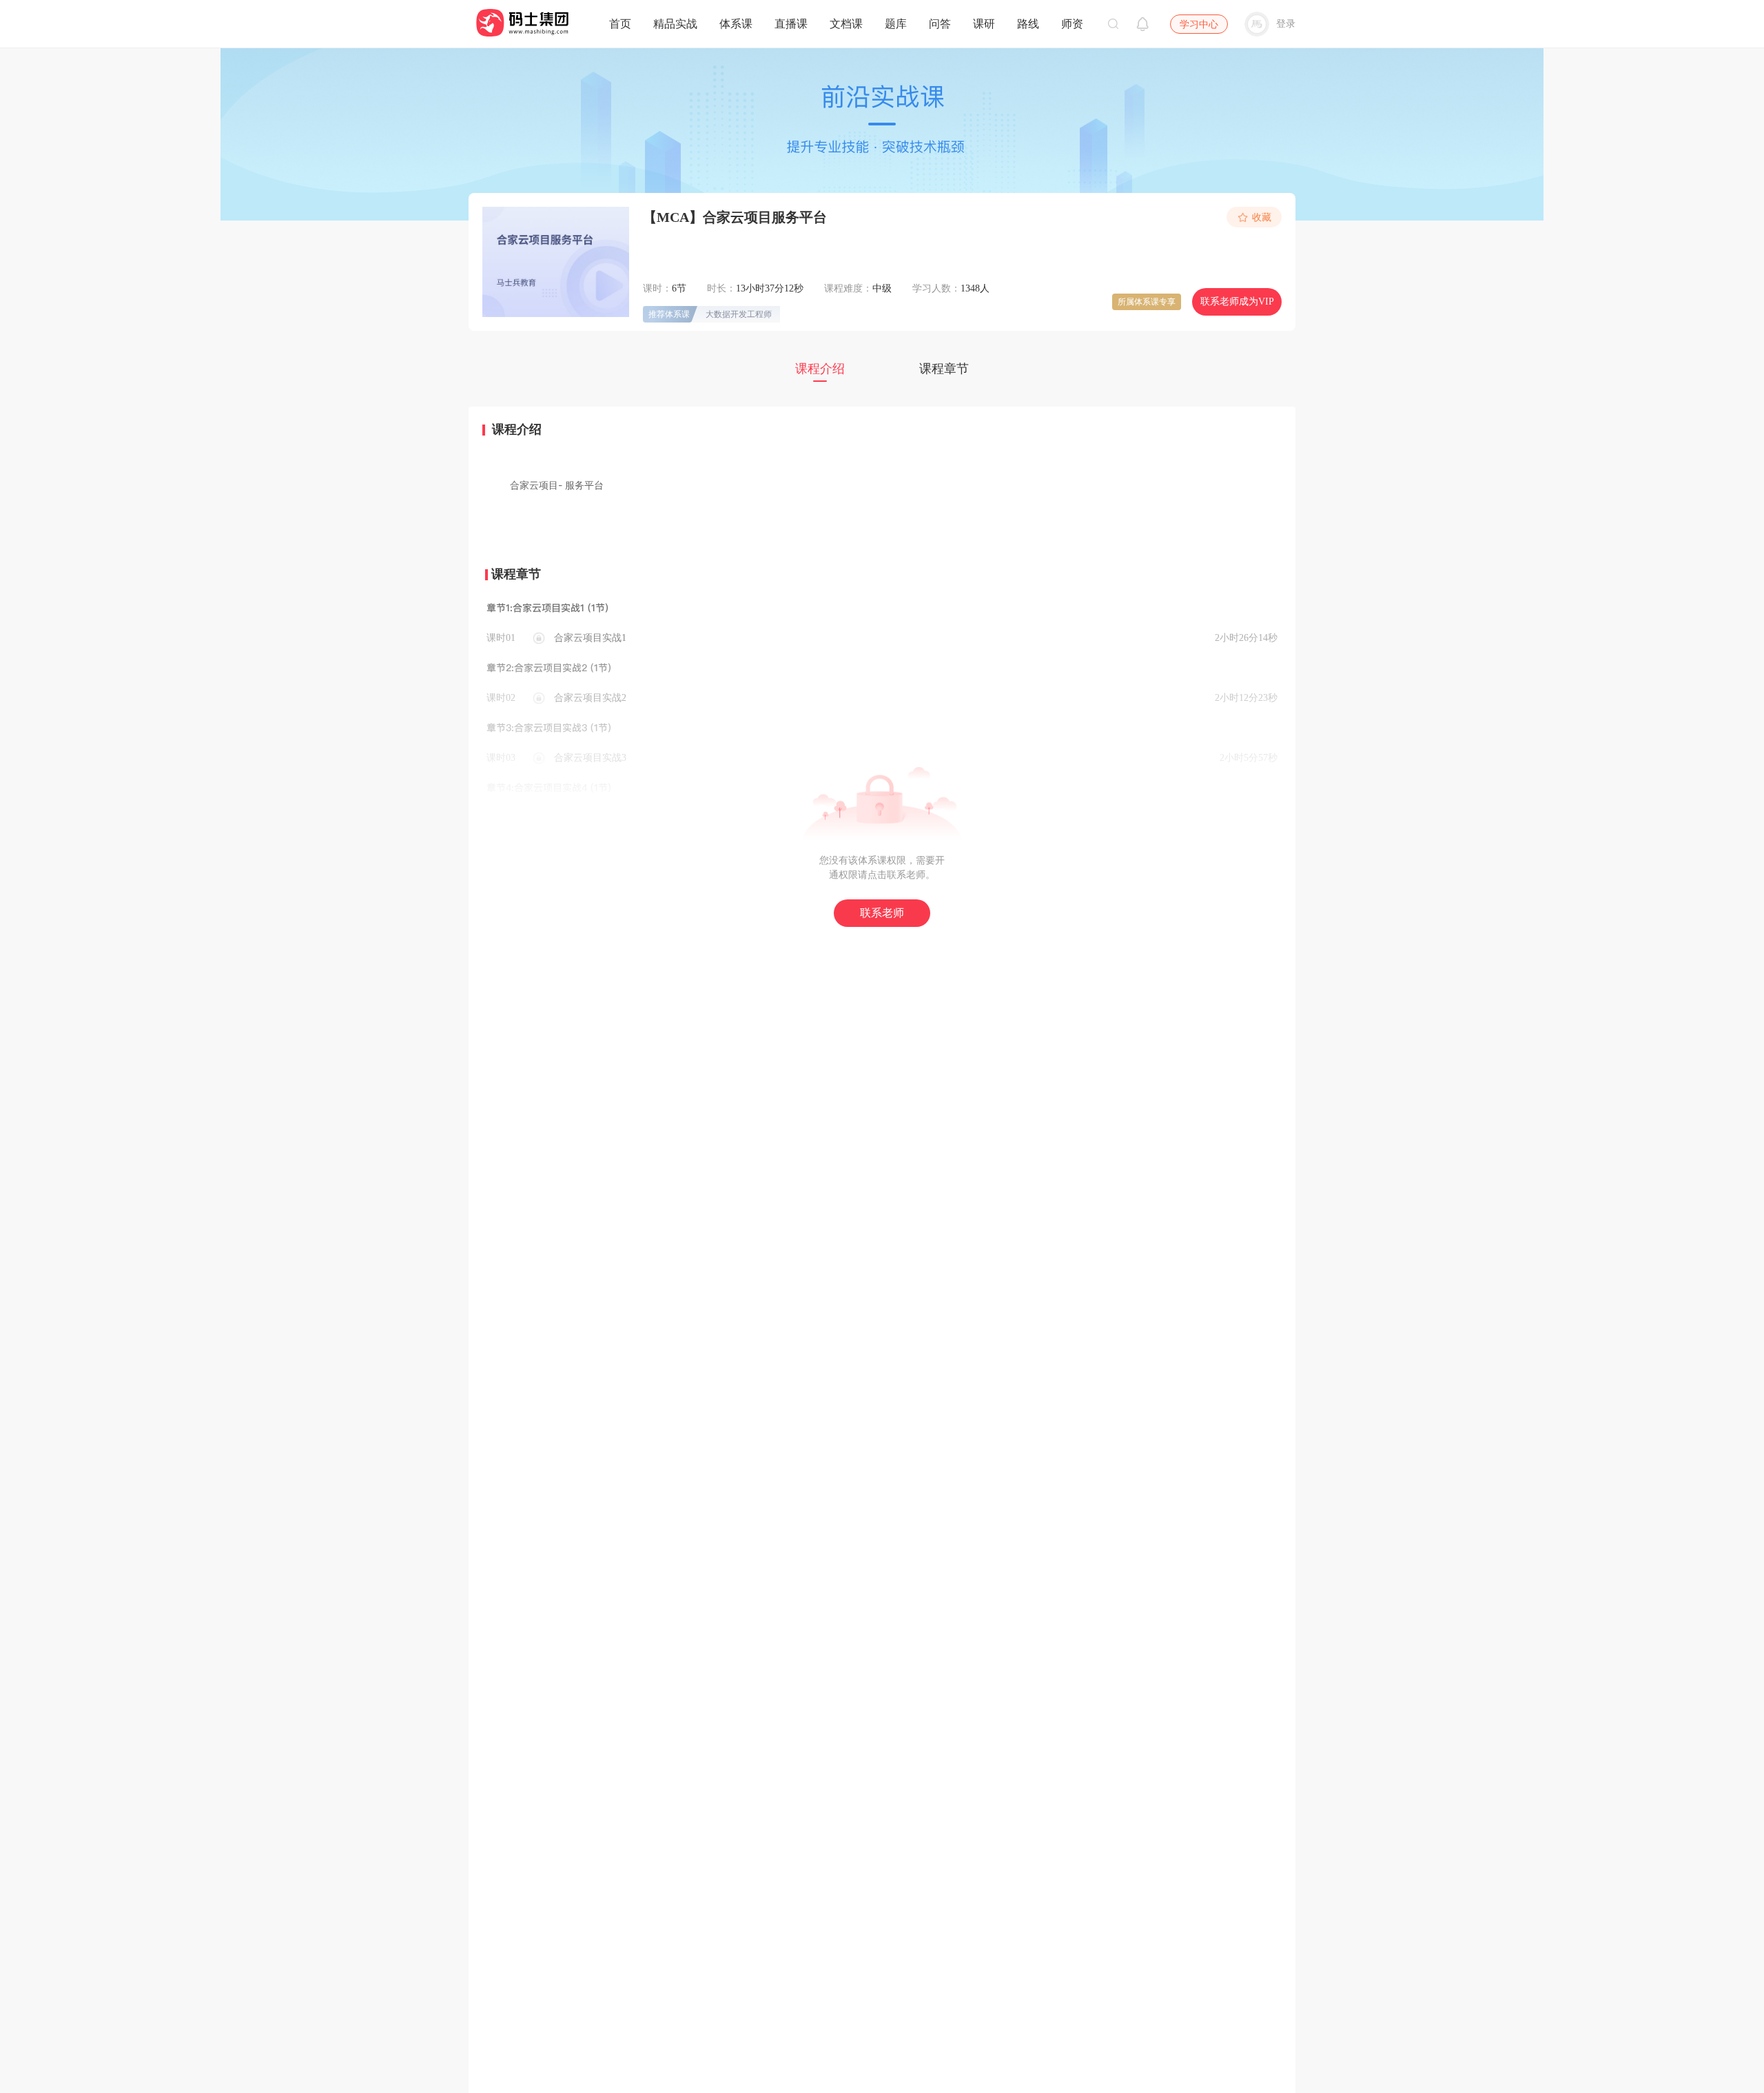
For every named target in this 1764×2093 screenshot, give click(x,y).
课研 (984, 24)
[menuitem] (620, 21)
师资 (1072, 24)
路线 (1028, 24)
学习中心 (1199, 24)
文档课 (846, 24)
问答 (940, 24)
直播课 (791, 24)
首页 (620, 24)
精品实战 (675, 24)
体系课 (736, 24)
